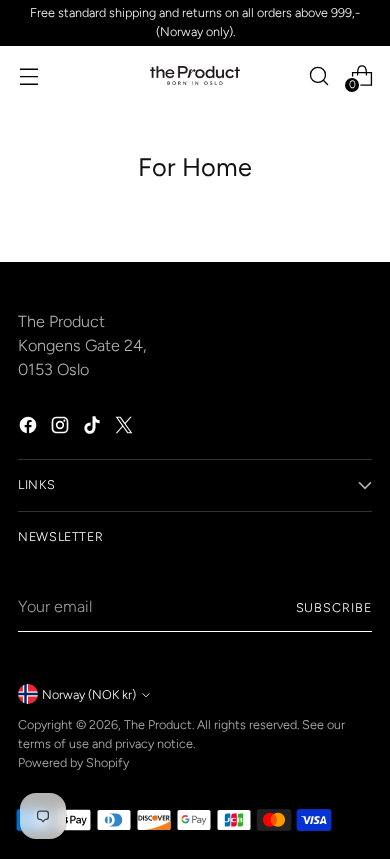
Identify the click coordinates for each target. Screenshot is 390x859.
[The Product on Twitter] (126, 428)
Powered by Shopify (73, 762)
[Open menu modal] (28, 75)
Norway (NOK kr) (89, 694)
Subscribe (334, 607)
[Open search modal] (318, 75)
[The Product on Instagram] (62, 428)
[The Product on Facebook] (30, 428)
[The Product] (195, 76)
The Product (158, 724)
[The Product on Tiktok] (94, 428)
